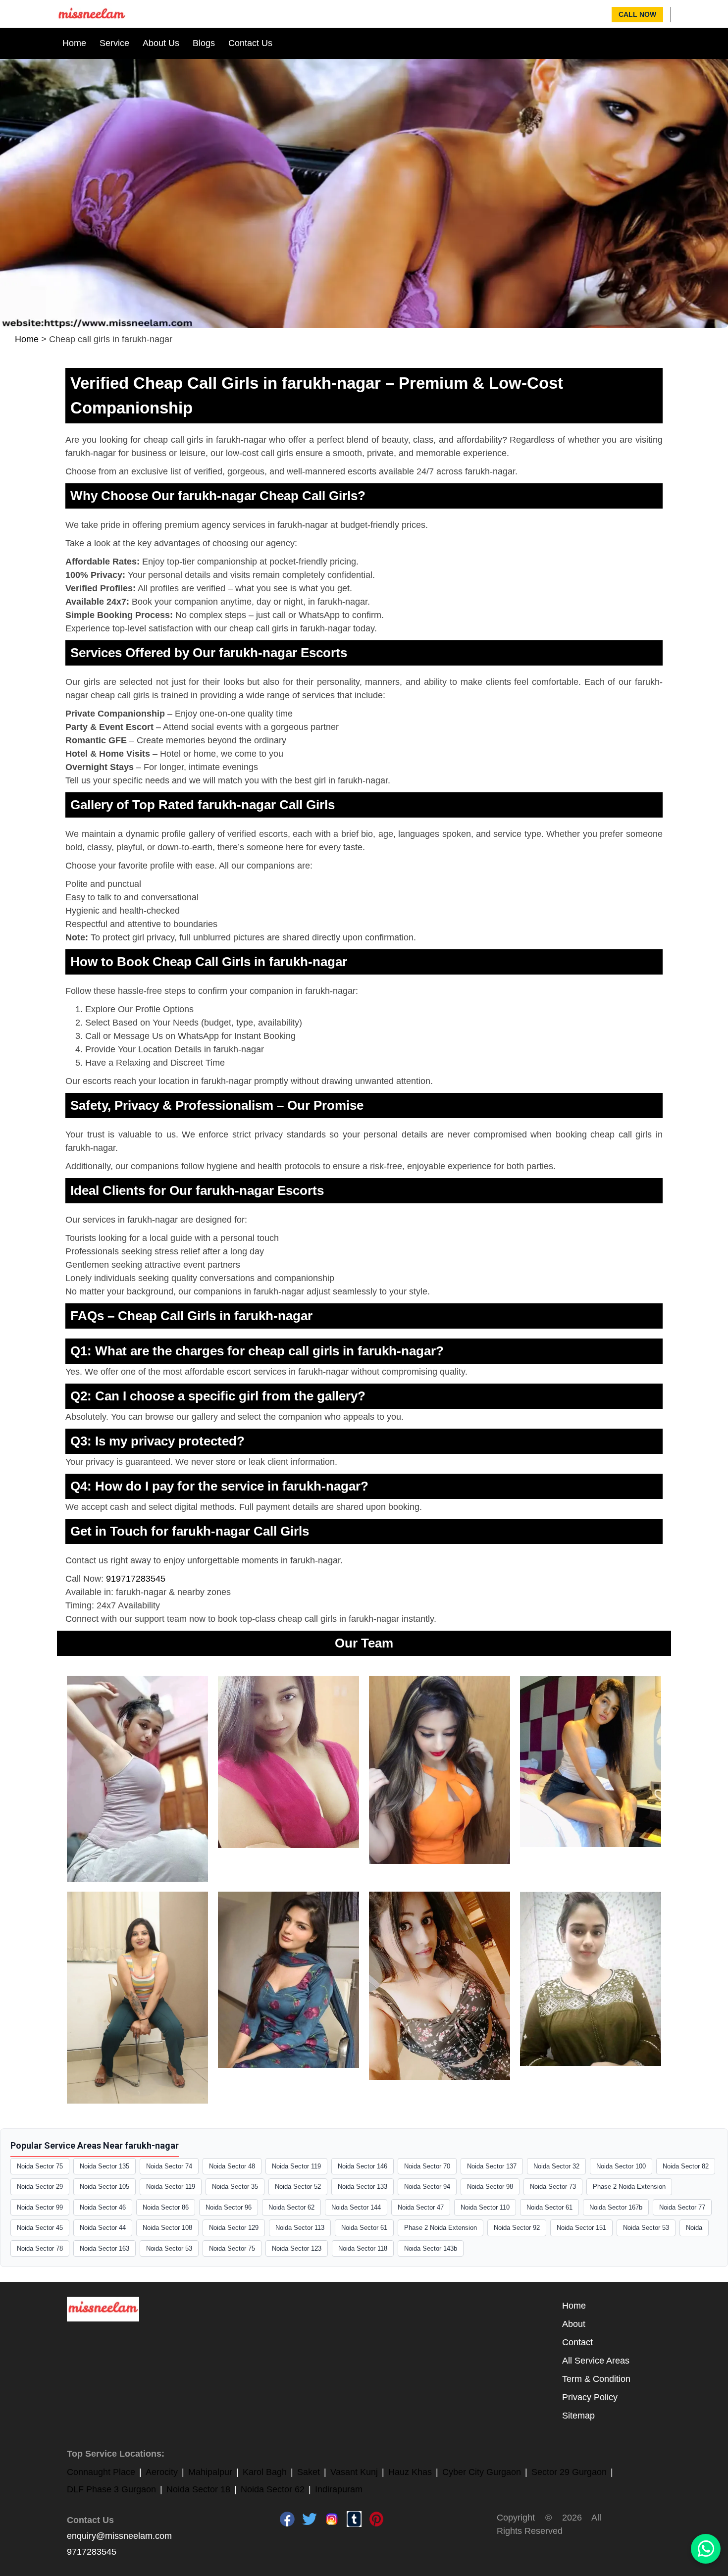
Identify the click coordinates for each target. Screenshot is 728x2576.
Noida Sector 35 (235, 2187)
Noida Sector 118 (363, 2248)
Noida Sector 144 (356, 2207)
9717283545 (92, 2552)
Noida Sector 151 (581, 2228)
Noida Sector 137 (492, 2166)
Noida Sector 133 (363, 2187)
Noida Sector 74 (169, 2166)
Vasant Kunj (354, 2472)
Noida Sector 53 (646, 2228)
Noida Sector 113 (300, 2228)
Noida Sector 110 (485, 2207)
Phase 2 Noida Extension (629, 2187)
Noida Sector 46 (103, 2207)
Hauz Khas (410, 2472)
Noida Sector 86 (166, 2207)
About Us (161, 43)
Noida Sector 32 (556, 2166)
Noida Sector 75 (40, 2166)
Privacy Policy (590, 2397)
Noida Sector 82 (686, 2166)
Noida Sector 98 (490, 2187)
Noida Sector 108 (167, 2228)
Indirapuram (339, 2489)
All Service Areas (596, 2361)
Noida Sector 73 (553, 2187)
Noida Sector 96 (229, 2207)
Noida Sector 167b (616, 2207)
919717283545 (136, 1579)
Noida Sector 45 (40, 2228)
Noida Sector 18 (198, 2489)
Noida (694, 2228)
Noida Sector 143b (431, 2248)
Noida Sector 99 (40, 2207)
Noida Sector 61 (549, 2207)
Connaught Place (101, 2472)
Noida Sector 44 (103, 2228)
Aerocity (162, 2472)
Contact (577, 2342)
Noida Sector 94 (427, 2187)
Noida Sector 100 (621, 2166)
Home (74, 43)
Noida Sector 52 (298, 2187)
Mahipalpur (210, 2472)
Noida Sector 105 (104, 2187)
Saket (309, 2472)
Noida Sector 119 (296, 2166)
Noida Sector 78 (40, 2248)
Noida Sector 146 (363, 2166)
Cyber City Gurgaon (482, 2472)
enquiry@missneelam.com (119, 2536)
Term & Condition (596, 2379)
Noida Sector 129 (234, 2228)
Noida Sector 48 (232, 2166)
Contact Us (250, 43)
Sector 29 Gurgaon (569, 2472)
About (574, 2324)
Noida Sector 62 (291, 2207)
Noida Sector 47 (421, 2207)
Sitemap (578, 2416)
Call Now (637, 14)
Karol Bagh (265, 2472)
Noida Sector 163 (104, 2248)
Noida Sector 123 (297, 2248)
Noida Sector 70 (427, 2166)
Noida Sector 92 (517, 2228)
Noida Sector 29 (40, 2187)
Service (114, 43)
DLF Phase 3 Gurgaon (111, 2489)
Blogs (204, 43)
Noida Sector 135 (104, 2166)
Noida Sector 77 (682, 2207)
